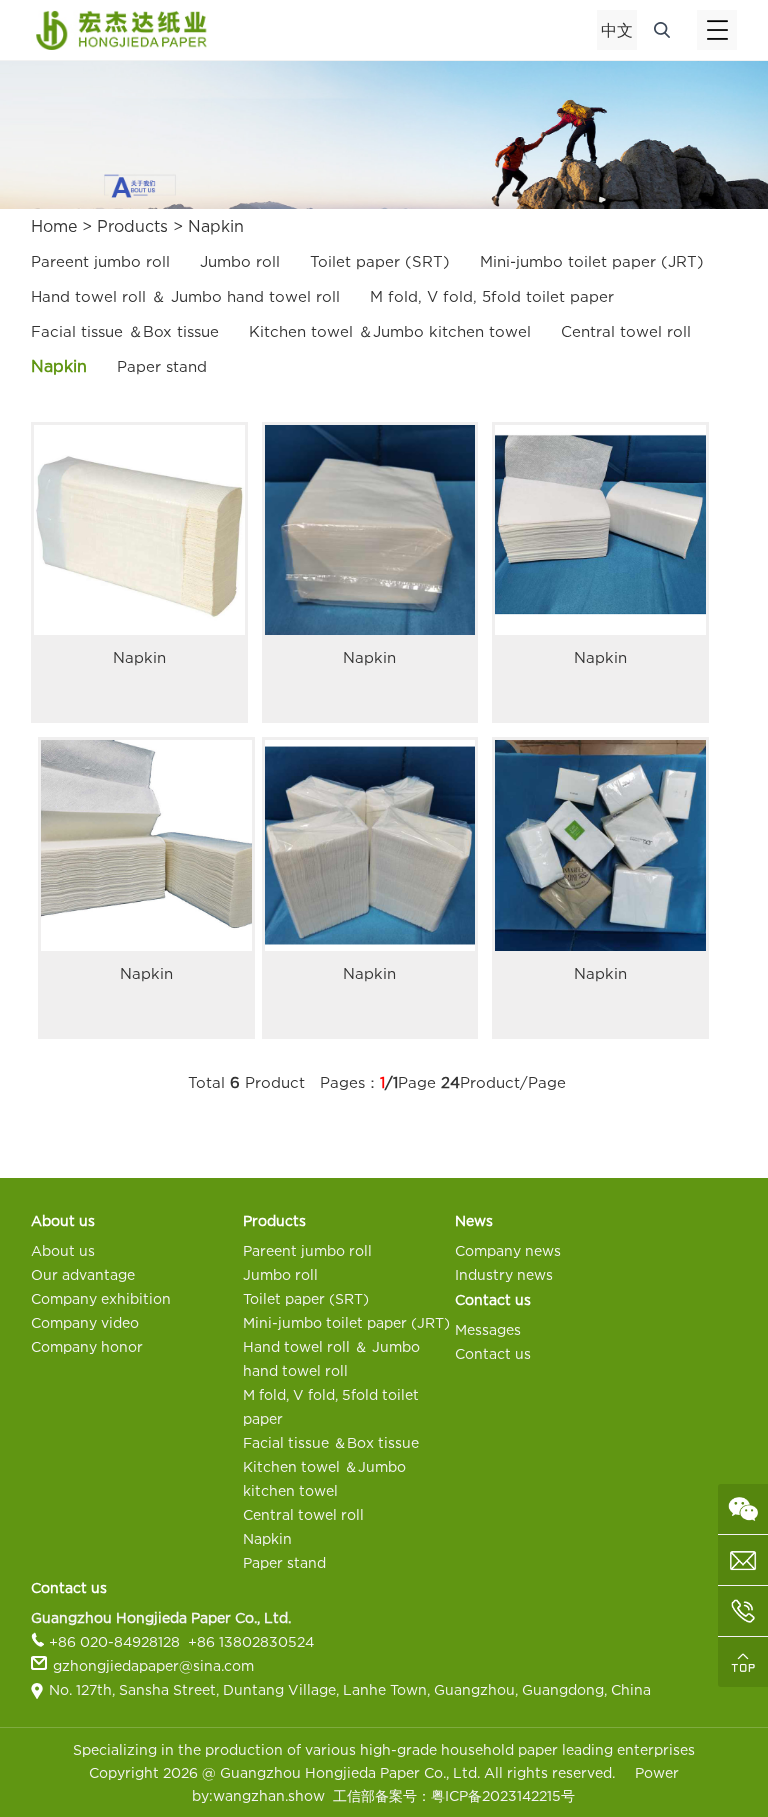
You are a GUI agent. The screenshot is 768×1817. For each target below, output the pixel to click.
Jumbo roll (240, 261)
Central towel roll (626, 331)
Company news (508, 1250)
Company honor (87, 1346)
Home (54, 226)
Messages (488, 1329)
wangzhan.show (269, 1795)
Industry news (504, 1274)
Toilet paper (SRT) (380, 261)
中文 (617, 30)
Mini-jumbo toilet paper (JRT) (592, 261)
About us (63, 1250)
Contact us (493, 1353)
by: (202, 1795)
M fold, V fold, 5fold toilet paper (492, 296)
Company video (85, 1322)
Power (657, 1772)
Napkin (216, 226)
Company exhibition (101, 1298)
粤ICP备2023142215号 (503, 1795)
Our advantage (83, 1274)
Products (132, 226)
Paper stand (162, 366)
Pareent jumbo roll (100, 261)
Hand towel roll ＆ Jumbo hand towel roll (185, 296)
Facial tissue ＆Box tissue (125, 331)
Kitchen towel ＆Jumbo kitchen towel (390, 331)
